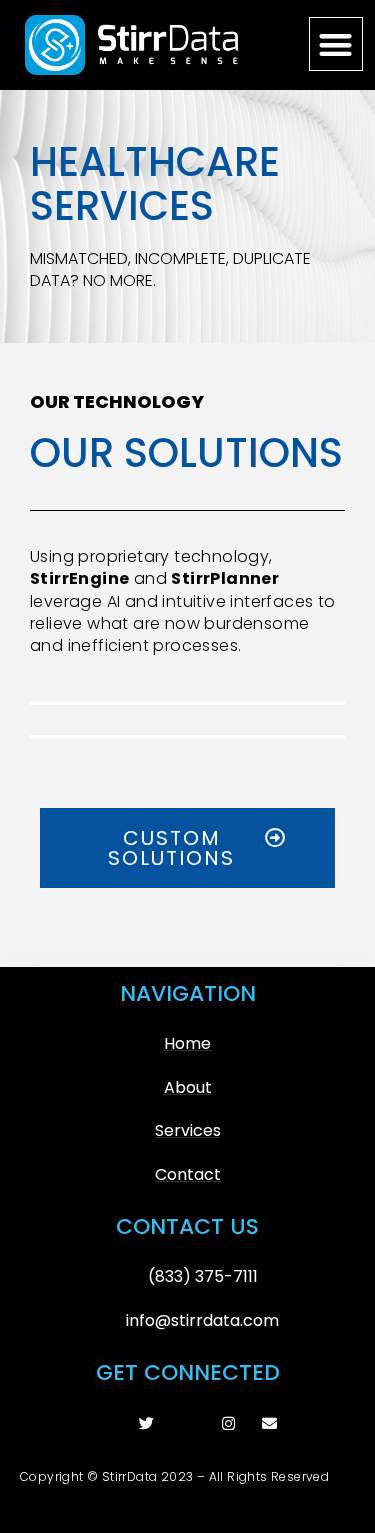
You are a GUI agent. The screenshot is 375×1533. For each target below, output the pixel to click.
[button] (336, 44)
